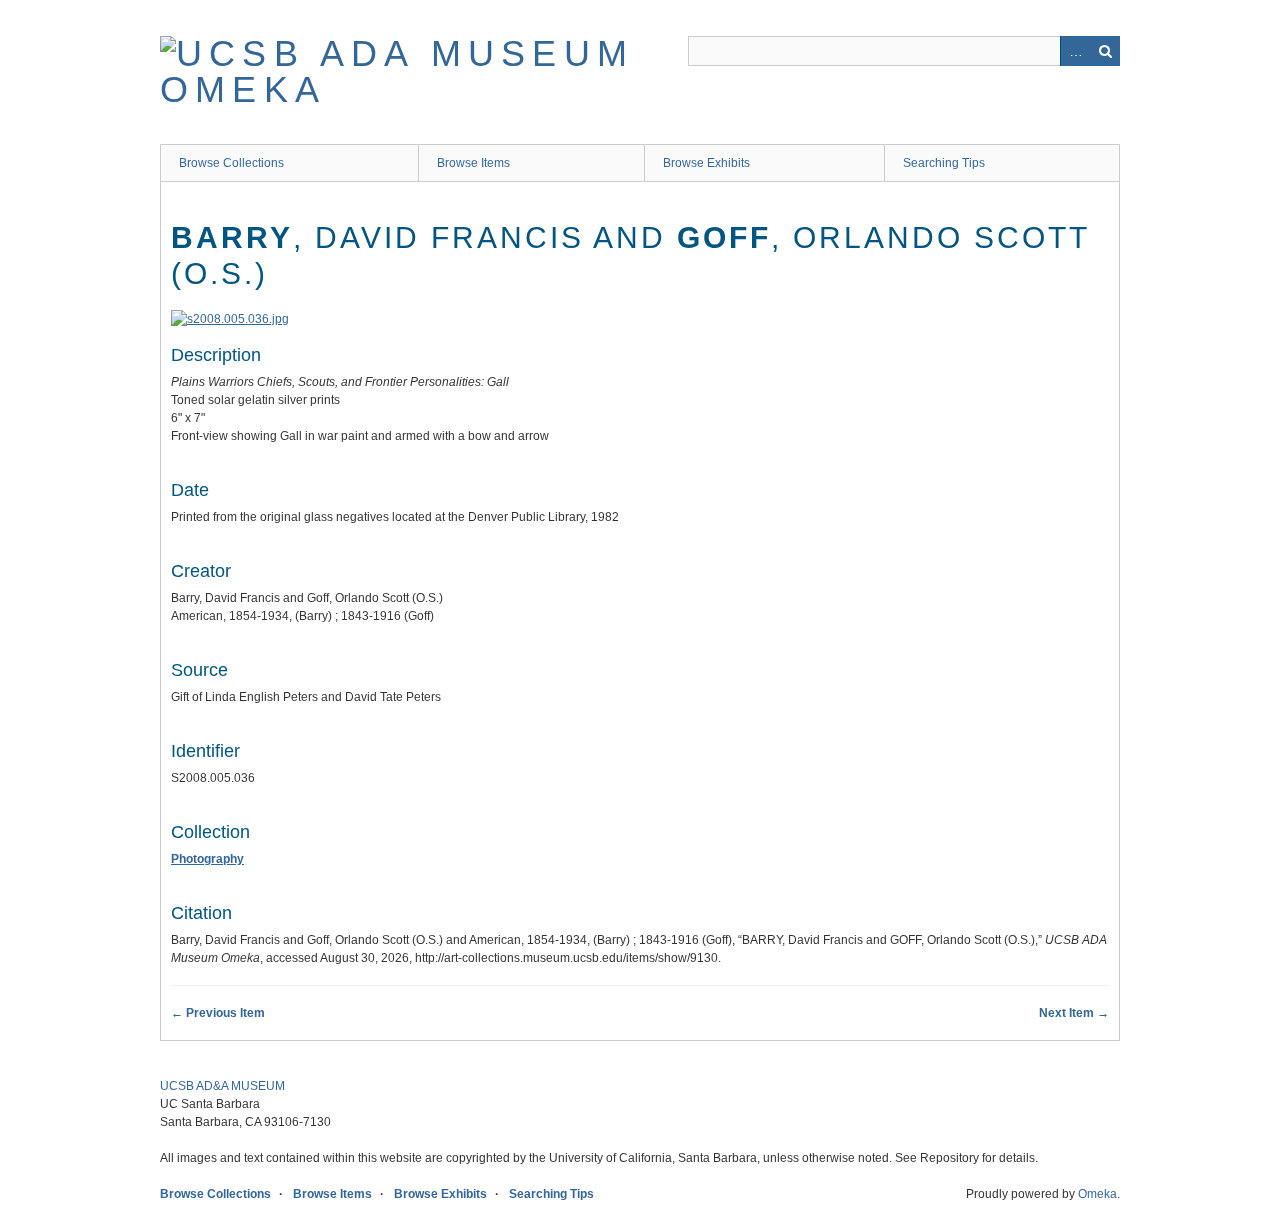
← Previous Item (218, 1013)
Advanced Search (1075, 51)
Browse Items (473, 163)
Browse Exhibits (706, 163)
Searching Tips (944, 163)
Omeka (1097, 1194)
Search (1105, 51)
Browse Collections (231, 163)
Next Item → (1074, 1013)
